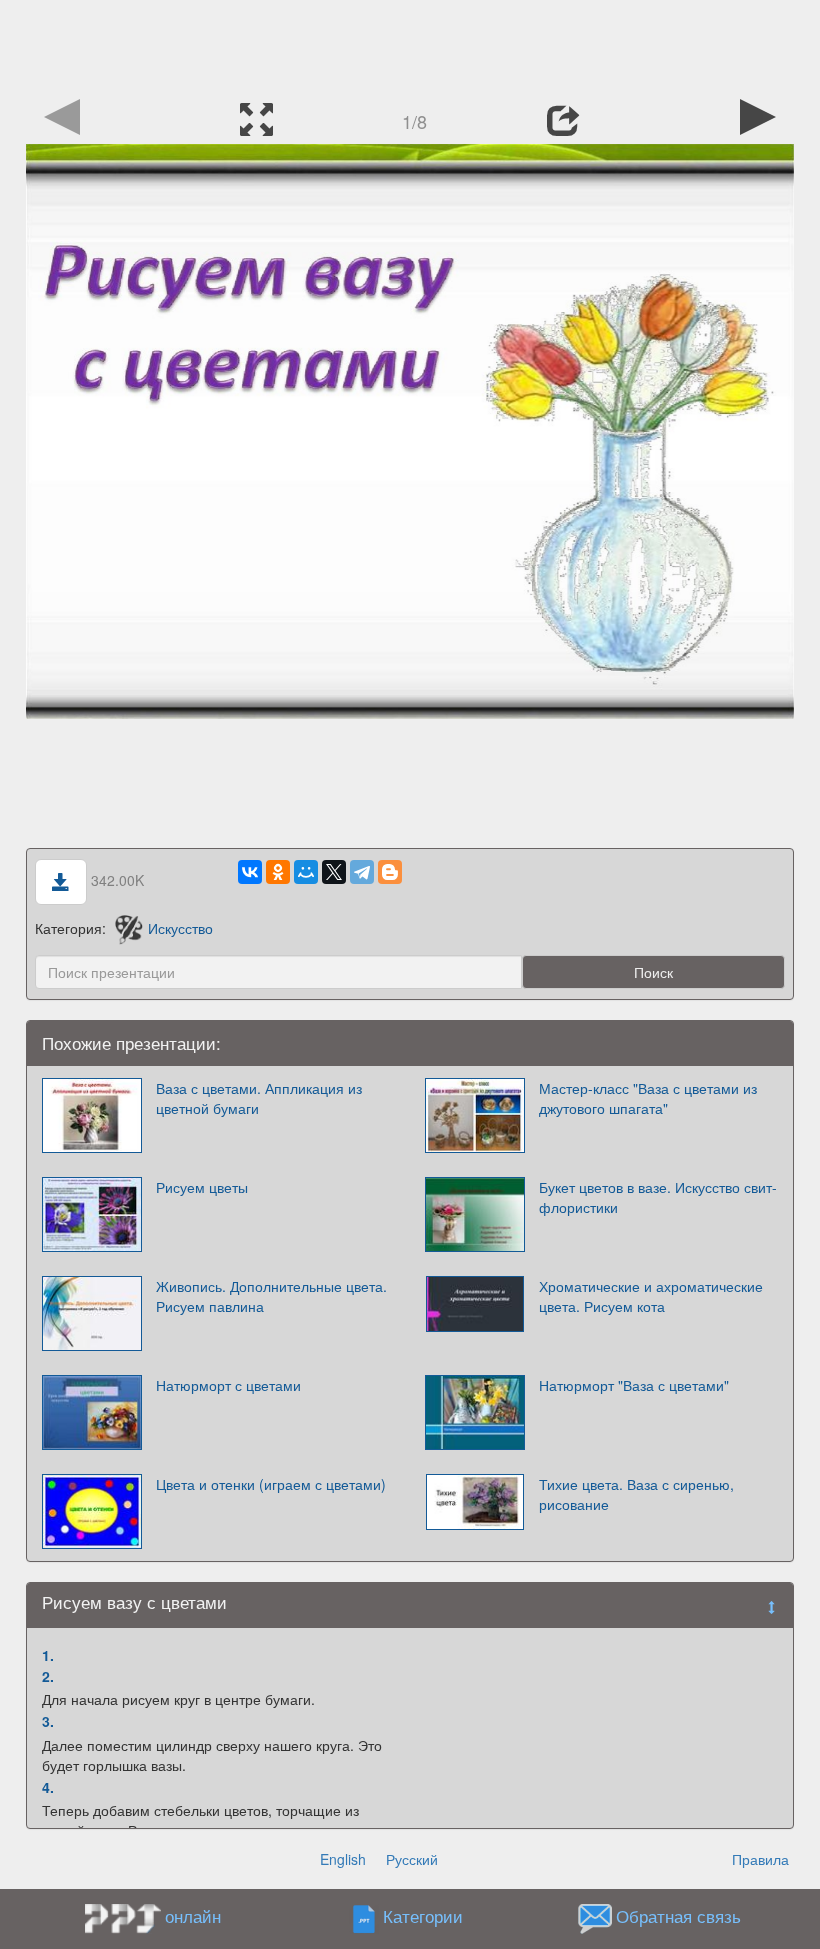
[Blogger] (390, 872)
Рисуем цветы (202, 1187)
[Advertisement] (410, 45)
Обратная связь (678, 1917)
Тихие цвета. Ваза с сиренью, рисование (636, 1494)
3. (48, 1721)
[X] (334, 872)
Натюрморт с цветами (228, 1385)
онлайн (193, 1916)
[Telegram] (362, 872)
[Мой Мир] (306, 872)
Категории (423, 1917)
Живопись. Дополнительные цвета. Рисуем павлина (271, 1296)
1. (48, 1655)
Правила (760, 1859)
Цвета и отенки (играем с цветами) (271, 1484)
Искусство (180, 928)
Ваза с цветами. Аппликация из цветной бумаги (259, 1098)
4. (48, 1787)
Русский (412, 1859)
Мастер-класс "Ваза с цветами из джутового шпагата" (648, 1098)
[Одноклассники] (278, 872)
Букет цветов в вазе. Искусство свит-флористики (658, 1197)
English (343, 1859)
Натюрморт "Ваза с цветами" (634, 1385)
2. (48, 1676)
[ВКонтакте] (250, 872)
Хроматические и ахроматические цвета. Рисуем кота (651, 1296)
